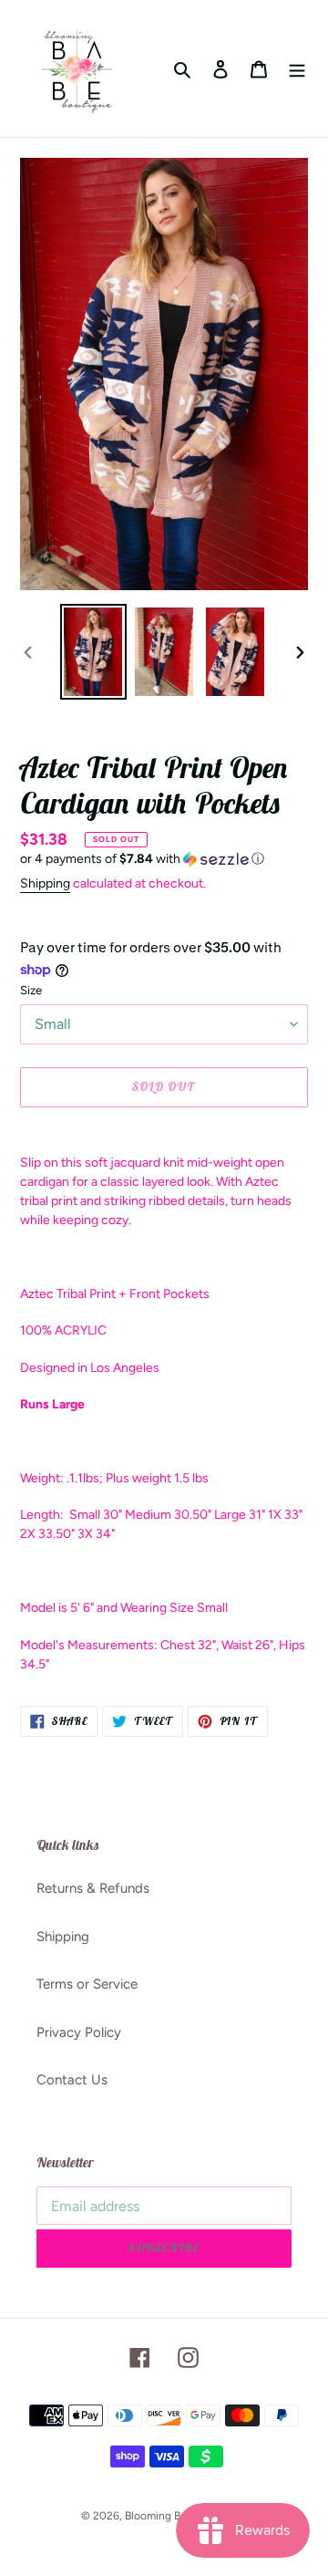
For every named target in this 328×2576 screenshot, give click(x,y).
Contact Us (72, 2080)
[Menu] (297, 69)
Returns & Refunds (93, 1888)
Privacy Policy (79, 2032)
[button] (142, 859)
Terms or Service (87, 1984)
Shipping (45, 883)
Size (31, 990)
